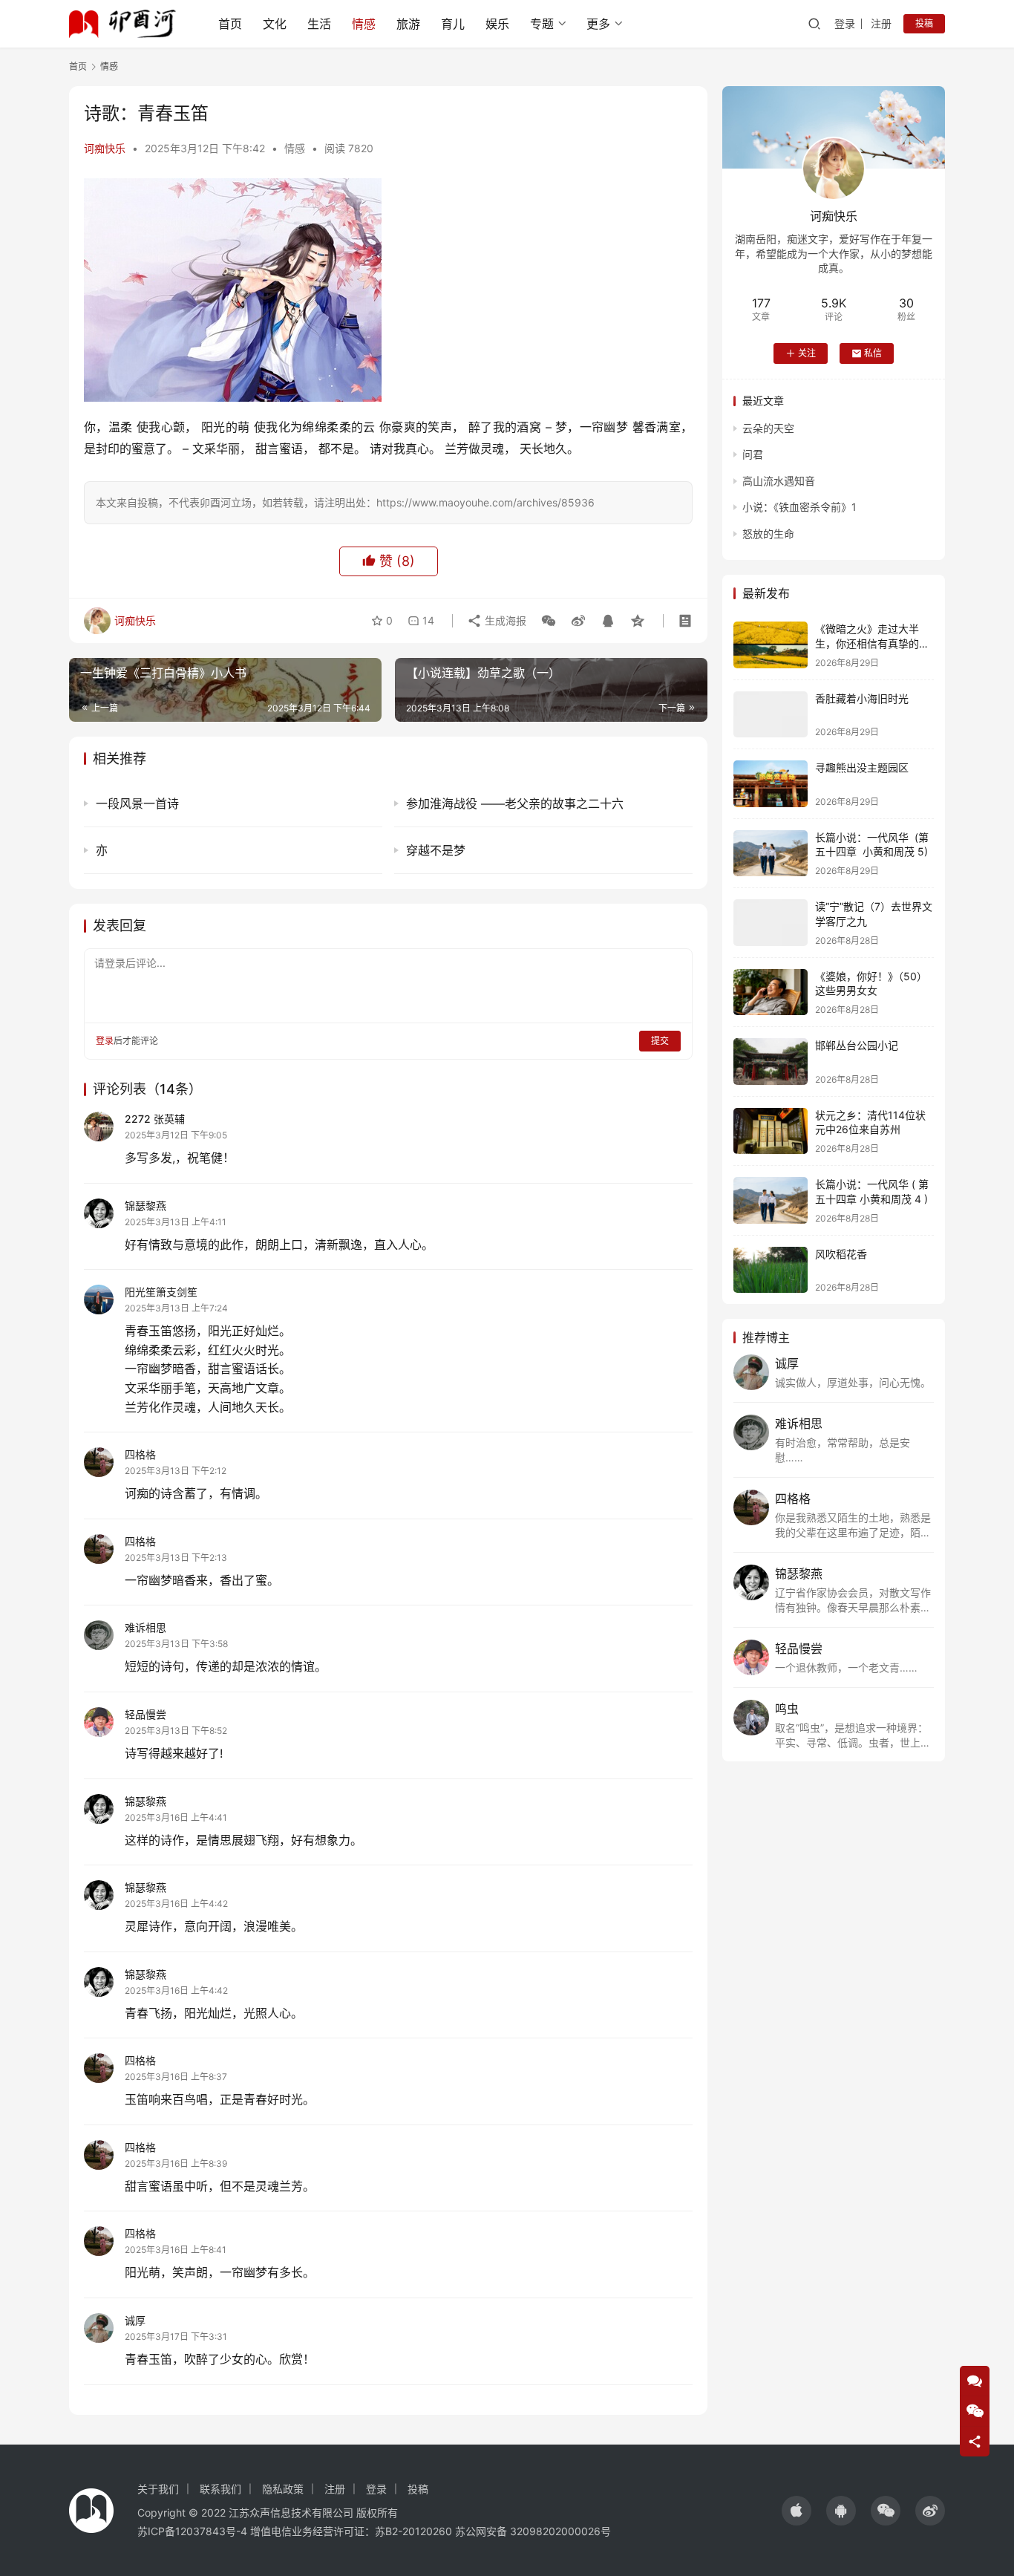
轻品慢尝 (145, 1714)
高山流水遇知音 (779, 481)
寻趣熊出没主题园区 (862, 767)
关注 (807, 353)
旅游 (408, 24)
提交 (660, 1041)
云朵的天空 (768, 428)
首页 (230, 24)
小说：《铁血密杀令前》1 (799, 507)
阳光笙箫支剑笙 (161, 1292)
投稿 (924, 23)
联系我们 (220, 2489)
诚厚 (135, 2320)
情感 (364, 24)
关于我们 (158, 2489)
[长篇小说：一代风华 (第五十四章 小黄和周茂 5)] (771, 854)
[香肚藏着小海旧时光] (771, 715)
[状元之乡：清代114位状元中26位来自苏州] (771, 1131)
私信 (873, 353)
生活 (319, 24)
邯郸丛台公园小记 (857, 1045)
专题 (542, 24)
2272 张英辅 (155, 1119)
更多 (598, 24)
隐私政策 (283, 2489)
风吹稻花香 (841, 1254)
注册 (881, 23)
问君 (753, 454)
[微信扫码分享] (549, 621)
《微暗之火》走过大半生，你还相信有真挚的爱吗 (872, 643)
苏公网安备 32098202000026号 (533, 2531)
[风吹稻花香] (771, 1270)
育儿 (453, 24)
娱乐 (497, 24)
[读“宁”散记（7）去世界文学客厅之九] (771, 923)
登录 (845, 23)
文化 (275, 24)
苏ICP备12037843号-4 (192, 2531)
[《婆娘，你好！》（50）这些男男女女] (771, 992)
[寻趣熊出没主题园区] (771, 784)
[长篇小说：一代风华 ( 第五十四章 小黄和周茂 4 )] (771, 1200)
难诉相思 (145, 1627)
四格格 (140, 1454)
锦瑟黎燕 (145, 1206)
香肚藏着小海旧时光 (862, 698)
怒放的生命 (768, 534)
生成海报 (504, 620)
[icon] (797, 2511)
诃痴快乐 (105, 148)
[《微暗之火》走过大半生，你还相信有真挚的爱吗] (771, 645)
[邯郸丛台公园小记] (771, 1062)
